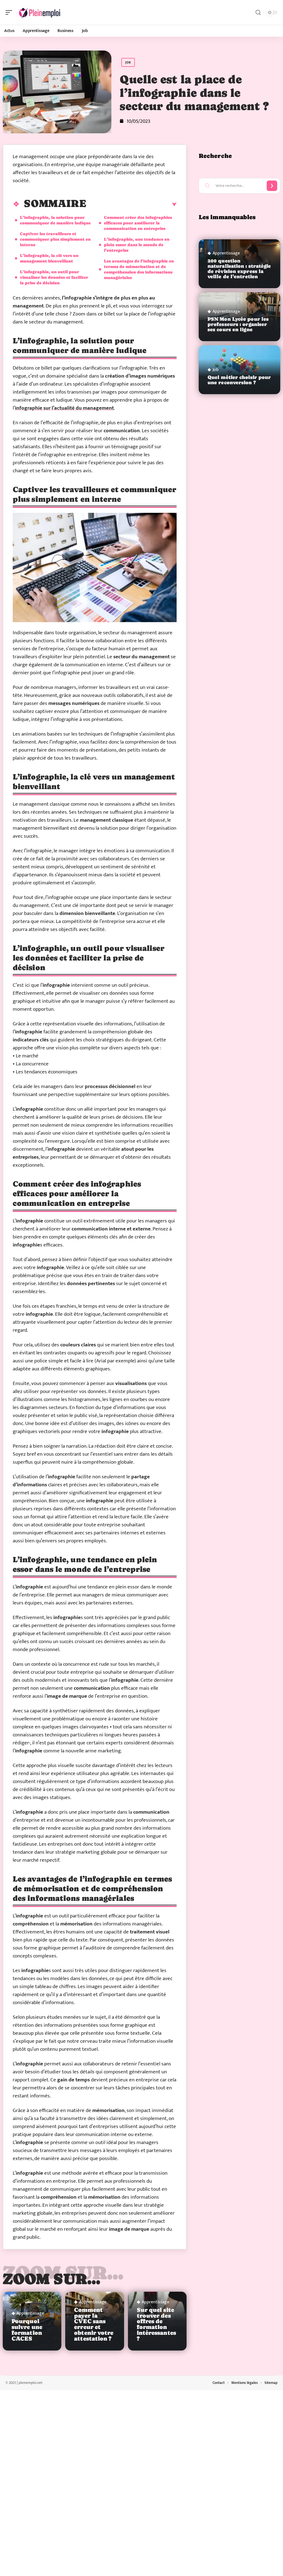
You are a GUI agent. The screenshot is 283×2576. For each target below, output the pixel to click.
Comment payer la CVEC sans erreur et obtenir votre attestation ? (94, 2324)
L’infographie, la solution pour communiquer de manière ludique (55, 220)
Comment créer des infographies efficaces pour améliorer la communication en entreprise (138, 223)
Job (128, 62)
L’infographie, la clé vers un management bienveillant (49, 258)
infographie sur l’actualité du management (64, 408)
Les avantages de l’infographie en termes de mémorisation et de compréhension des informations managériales (139, 269)
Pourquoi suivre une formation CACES (27, 2330)
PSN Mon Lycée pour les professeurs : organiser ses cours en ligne (238, 324)
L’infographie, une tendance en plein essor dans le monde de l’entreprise (137, 245)
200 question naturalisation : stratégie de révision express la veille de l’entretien (239, 269)
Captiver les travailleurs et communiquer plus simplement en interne (55, 239)
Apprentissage (30, 2314)
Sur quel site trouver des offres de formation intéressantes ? (156, 2324)
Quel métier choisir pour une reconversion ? (239, 380)
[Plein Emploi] (40, 12)
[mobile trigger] (10, 12)
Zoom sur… (52, 2279)
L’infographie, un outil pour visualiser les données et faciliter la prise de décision (54, 277)
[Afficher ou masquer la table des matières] (131, 205)
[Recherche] (258, 13)
